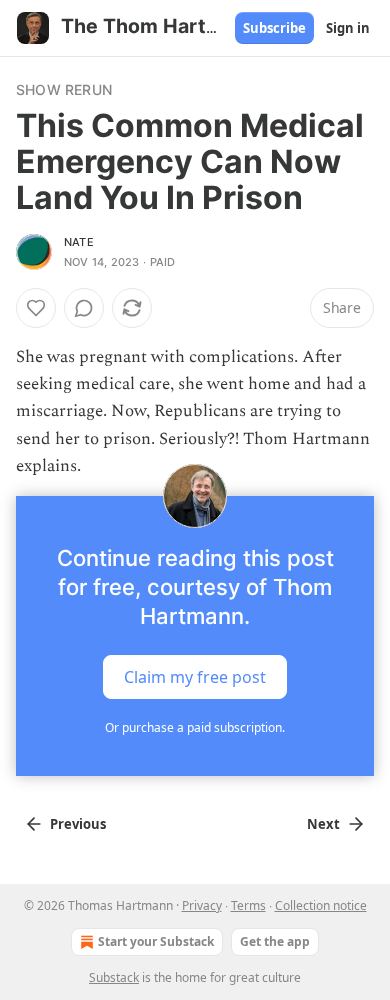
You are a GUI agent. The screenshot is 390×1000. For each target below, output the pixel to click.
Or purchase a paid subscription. (195, 727)
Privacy (202, 905)
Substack (114, 977)
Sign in (348, 28)
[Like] (36, 308)
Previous (78, 824)
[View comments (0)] (84, 308)
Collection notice (321, 905)
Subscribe (274, 28)
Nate (79, 242)
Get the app (275, 941)
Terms (248, 905)
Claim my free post (195, 677)
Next (323, 824)
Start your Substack (156, 941)
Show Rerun (64, 89)
